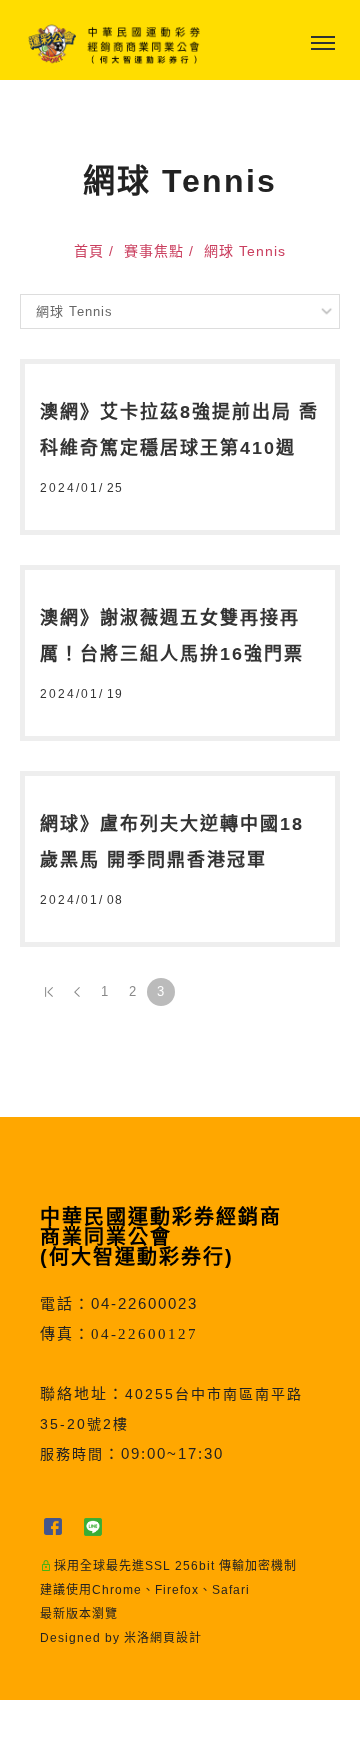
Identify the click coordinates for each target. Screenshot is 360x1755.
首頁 (89, 251)
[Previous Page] (77, 992)
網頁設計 (176, 1638)
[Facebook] (60, 1526)
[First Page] (49, 992)
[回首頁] (115, 44)
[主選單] (323, 44)
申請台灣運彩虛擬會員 (129, 1727)
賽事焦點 (154, 251)
